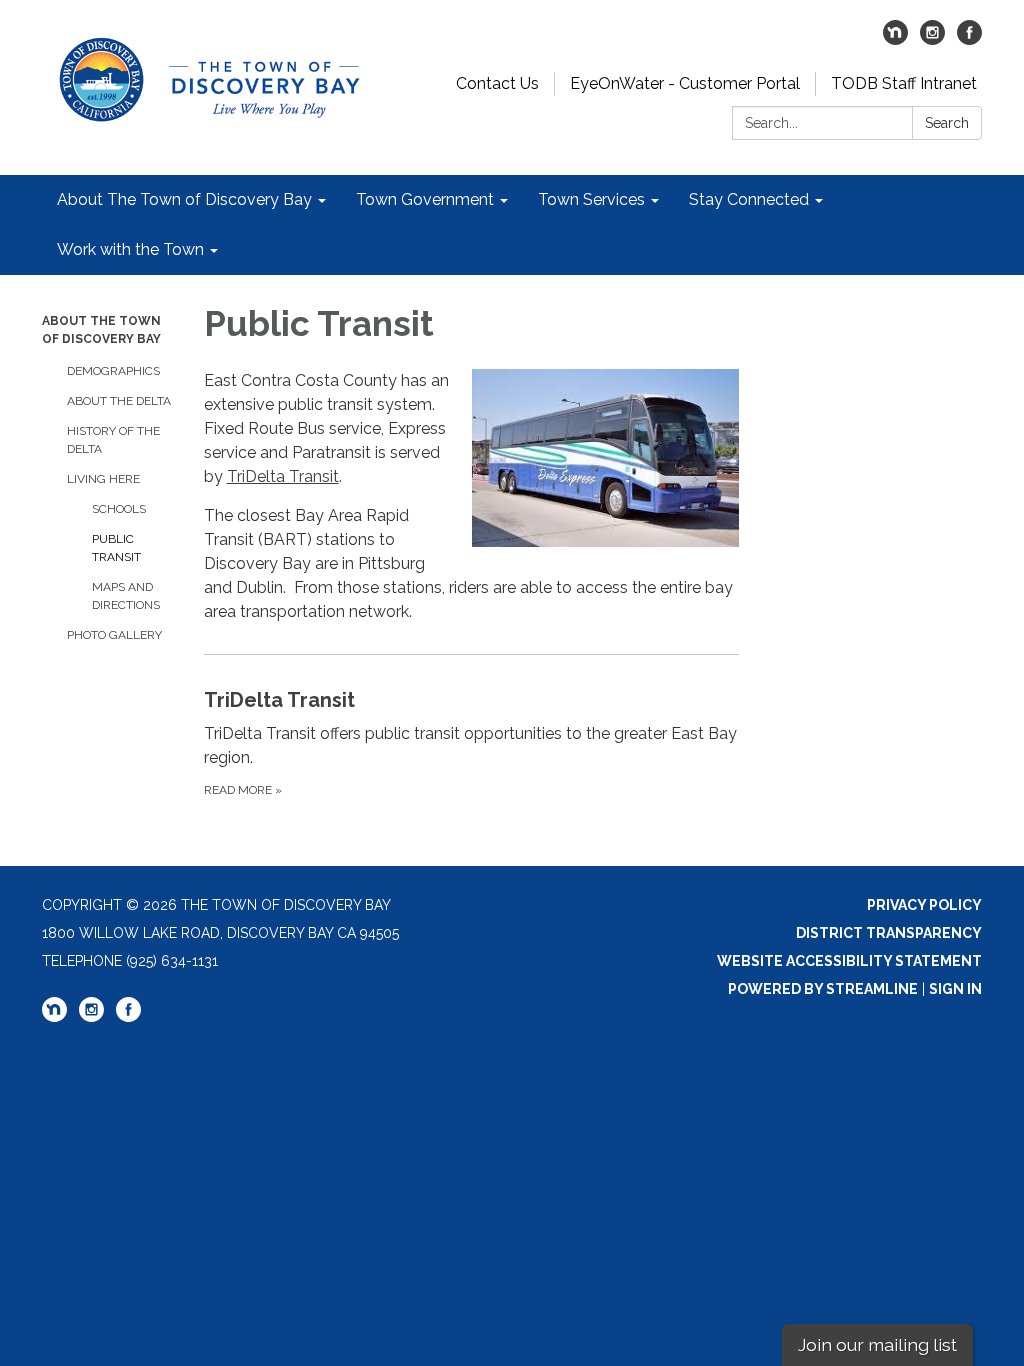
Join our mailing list (877, 1344)
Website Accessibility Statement (849, 961)
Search (947, 123)
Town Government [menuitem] (425, 199)
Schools (119, 509)
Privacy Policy (924, 905)
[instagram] (932, 39)
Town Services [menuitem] (591, 199)
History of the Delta (113, 440)
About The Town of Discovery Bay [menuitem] (184, 199)
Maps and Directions (126, 596)
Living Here (103, 479)
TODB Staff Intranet (904, 83)
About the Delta (119, 401)
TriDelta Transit (283, 476)
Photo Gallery (114, 635)
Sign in (955, 989)
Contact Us (497, 83)
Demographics (113, 371)
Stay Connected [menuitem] (749, 199)
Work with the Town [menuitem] (130, 249)
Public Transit (116, 548)
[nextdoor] (895, 39)
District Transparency (889, 933)
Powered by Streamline (823, 989)
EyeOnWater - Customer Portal (685, 83)
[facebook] (969, 39)
